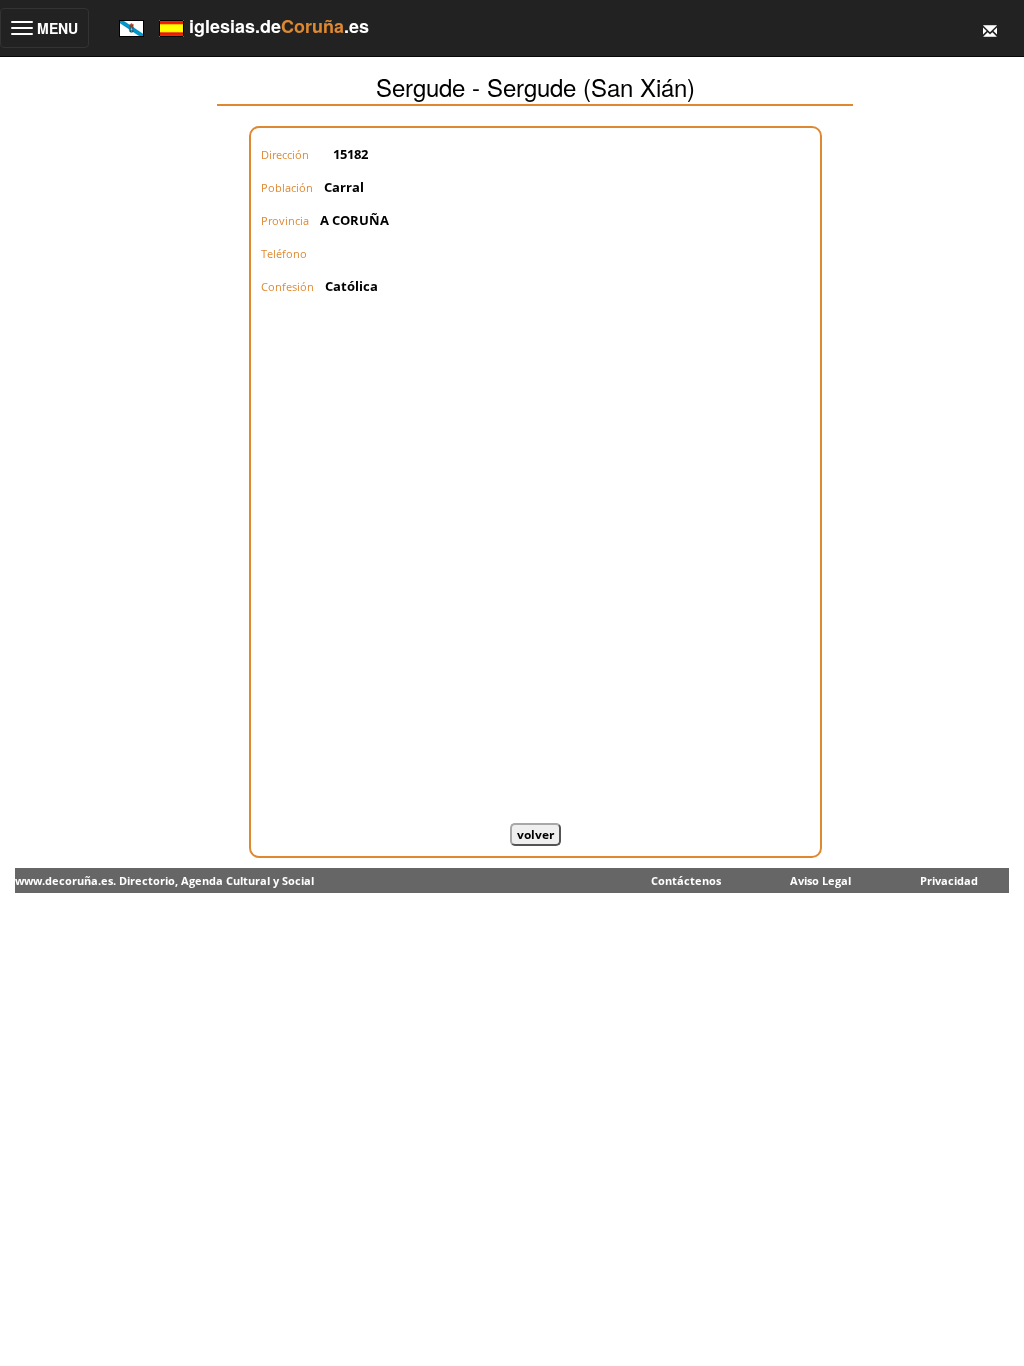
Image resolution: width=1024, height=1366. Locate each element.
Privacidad (949, 880)
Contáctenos (686, 880)
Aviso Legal (820, 880)
